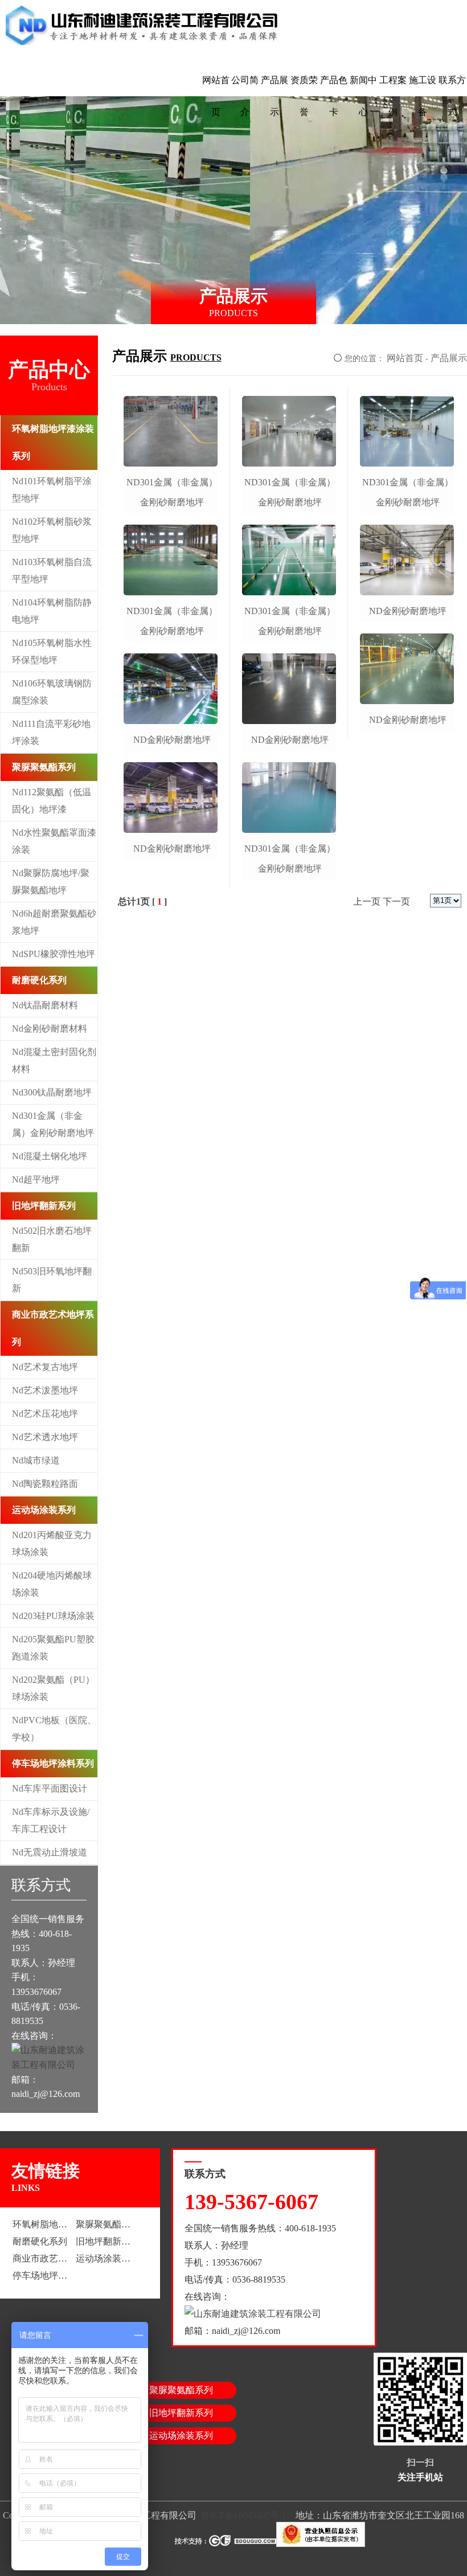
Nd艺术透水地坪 (45, 1437)
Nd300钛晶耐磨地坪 (52, 1092)
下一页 (396, 901)
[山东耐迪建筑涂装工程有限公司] (143, 26)
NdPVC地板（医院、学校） (54, 1729)
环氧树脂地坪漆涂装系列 (53, 442)
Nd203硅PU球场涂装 (53, 1616)
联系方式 (452, 96)
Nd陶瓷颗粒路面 (45, 1484)
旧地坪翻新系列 (44, 1206)
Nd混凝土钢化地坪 (50, 1156)
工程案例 (393, 96)
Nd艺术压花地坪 (45, 1414)
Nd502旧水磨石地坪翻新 (52, 1239)
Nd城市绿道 (36, 1460)
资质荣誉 (304, 96)
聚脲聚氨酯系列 (44, 767)
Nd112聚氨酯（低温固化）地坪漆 (52, 801)
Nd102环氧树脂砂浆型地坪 (52, 530)
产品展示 (275, 96)
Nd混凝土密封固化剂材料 (54, 1060)
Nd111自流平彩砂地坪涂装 (51, 732)
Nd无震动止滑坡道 (50, 1852)
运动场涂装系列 (44, 1510)
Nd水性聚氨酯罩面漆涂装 (54, 841)
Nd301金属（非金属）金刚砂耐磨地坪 (53, 1124)
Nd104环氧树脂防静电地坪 (52, 611)
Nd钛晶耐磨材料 (45, 1005)
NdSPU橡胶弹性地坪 (54, 954)
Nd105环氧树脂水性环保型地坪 (52, 651)
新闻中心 (363, 96)
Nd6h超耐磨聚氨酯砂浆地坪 (54, 922)
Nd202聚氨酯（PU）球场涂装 (53, 1688)
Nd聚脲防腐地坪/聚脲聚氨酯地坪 (51, 882)
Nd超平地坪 (36, 1179)
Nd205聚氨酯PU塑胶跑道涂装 (53, 1648)
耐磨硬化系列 (39, 980)
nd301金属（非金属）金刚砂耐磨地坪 (172, 492)
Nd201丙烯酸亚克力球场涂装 (52, 1543)
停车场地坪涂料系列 (53, 1763)
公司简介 (245, 96)
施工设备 (423, 96)
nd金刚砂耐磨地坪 (172, 740)
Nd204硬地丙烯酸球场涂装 (52, 1584)
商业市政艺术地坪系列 (53, 1328)
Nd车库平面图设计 (50, 1788)
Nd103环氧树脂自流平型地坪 (52, 571)
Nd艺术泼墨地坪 (45, 1390)
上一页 (367, 901)
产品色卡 (334, 96)
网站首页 (216, 96)
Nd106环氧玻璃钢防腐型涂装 (52, 692)
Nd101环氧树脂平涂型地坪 (52, 490)
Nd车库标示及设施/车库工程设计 (51, 1820)
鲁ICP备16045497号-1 (244, 2515)
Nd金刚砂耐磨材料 (50, 1029)
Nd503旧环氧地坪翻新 (52, 1280)
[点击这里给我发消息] (49, 2065)
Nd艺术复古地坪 (45, 1367)
